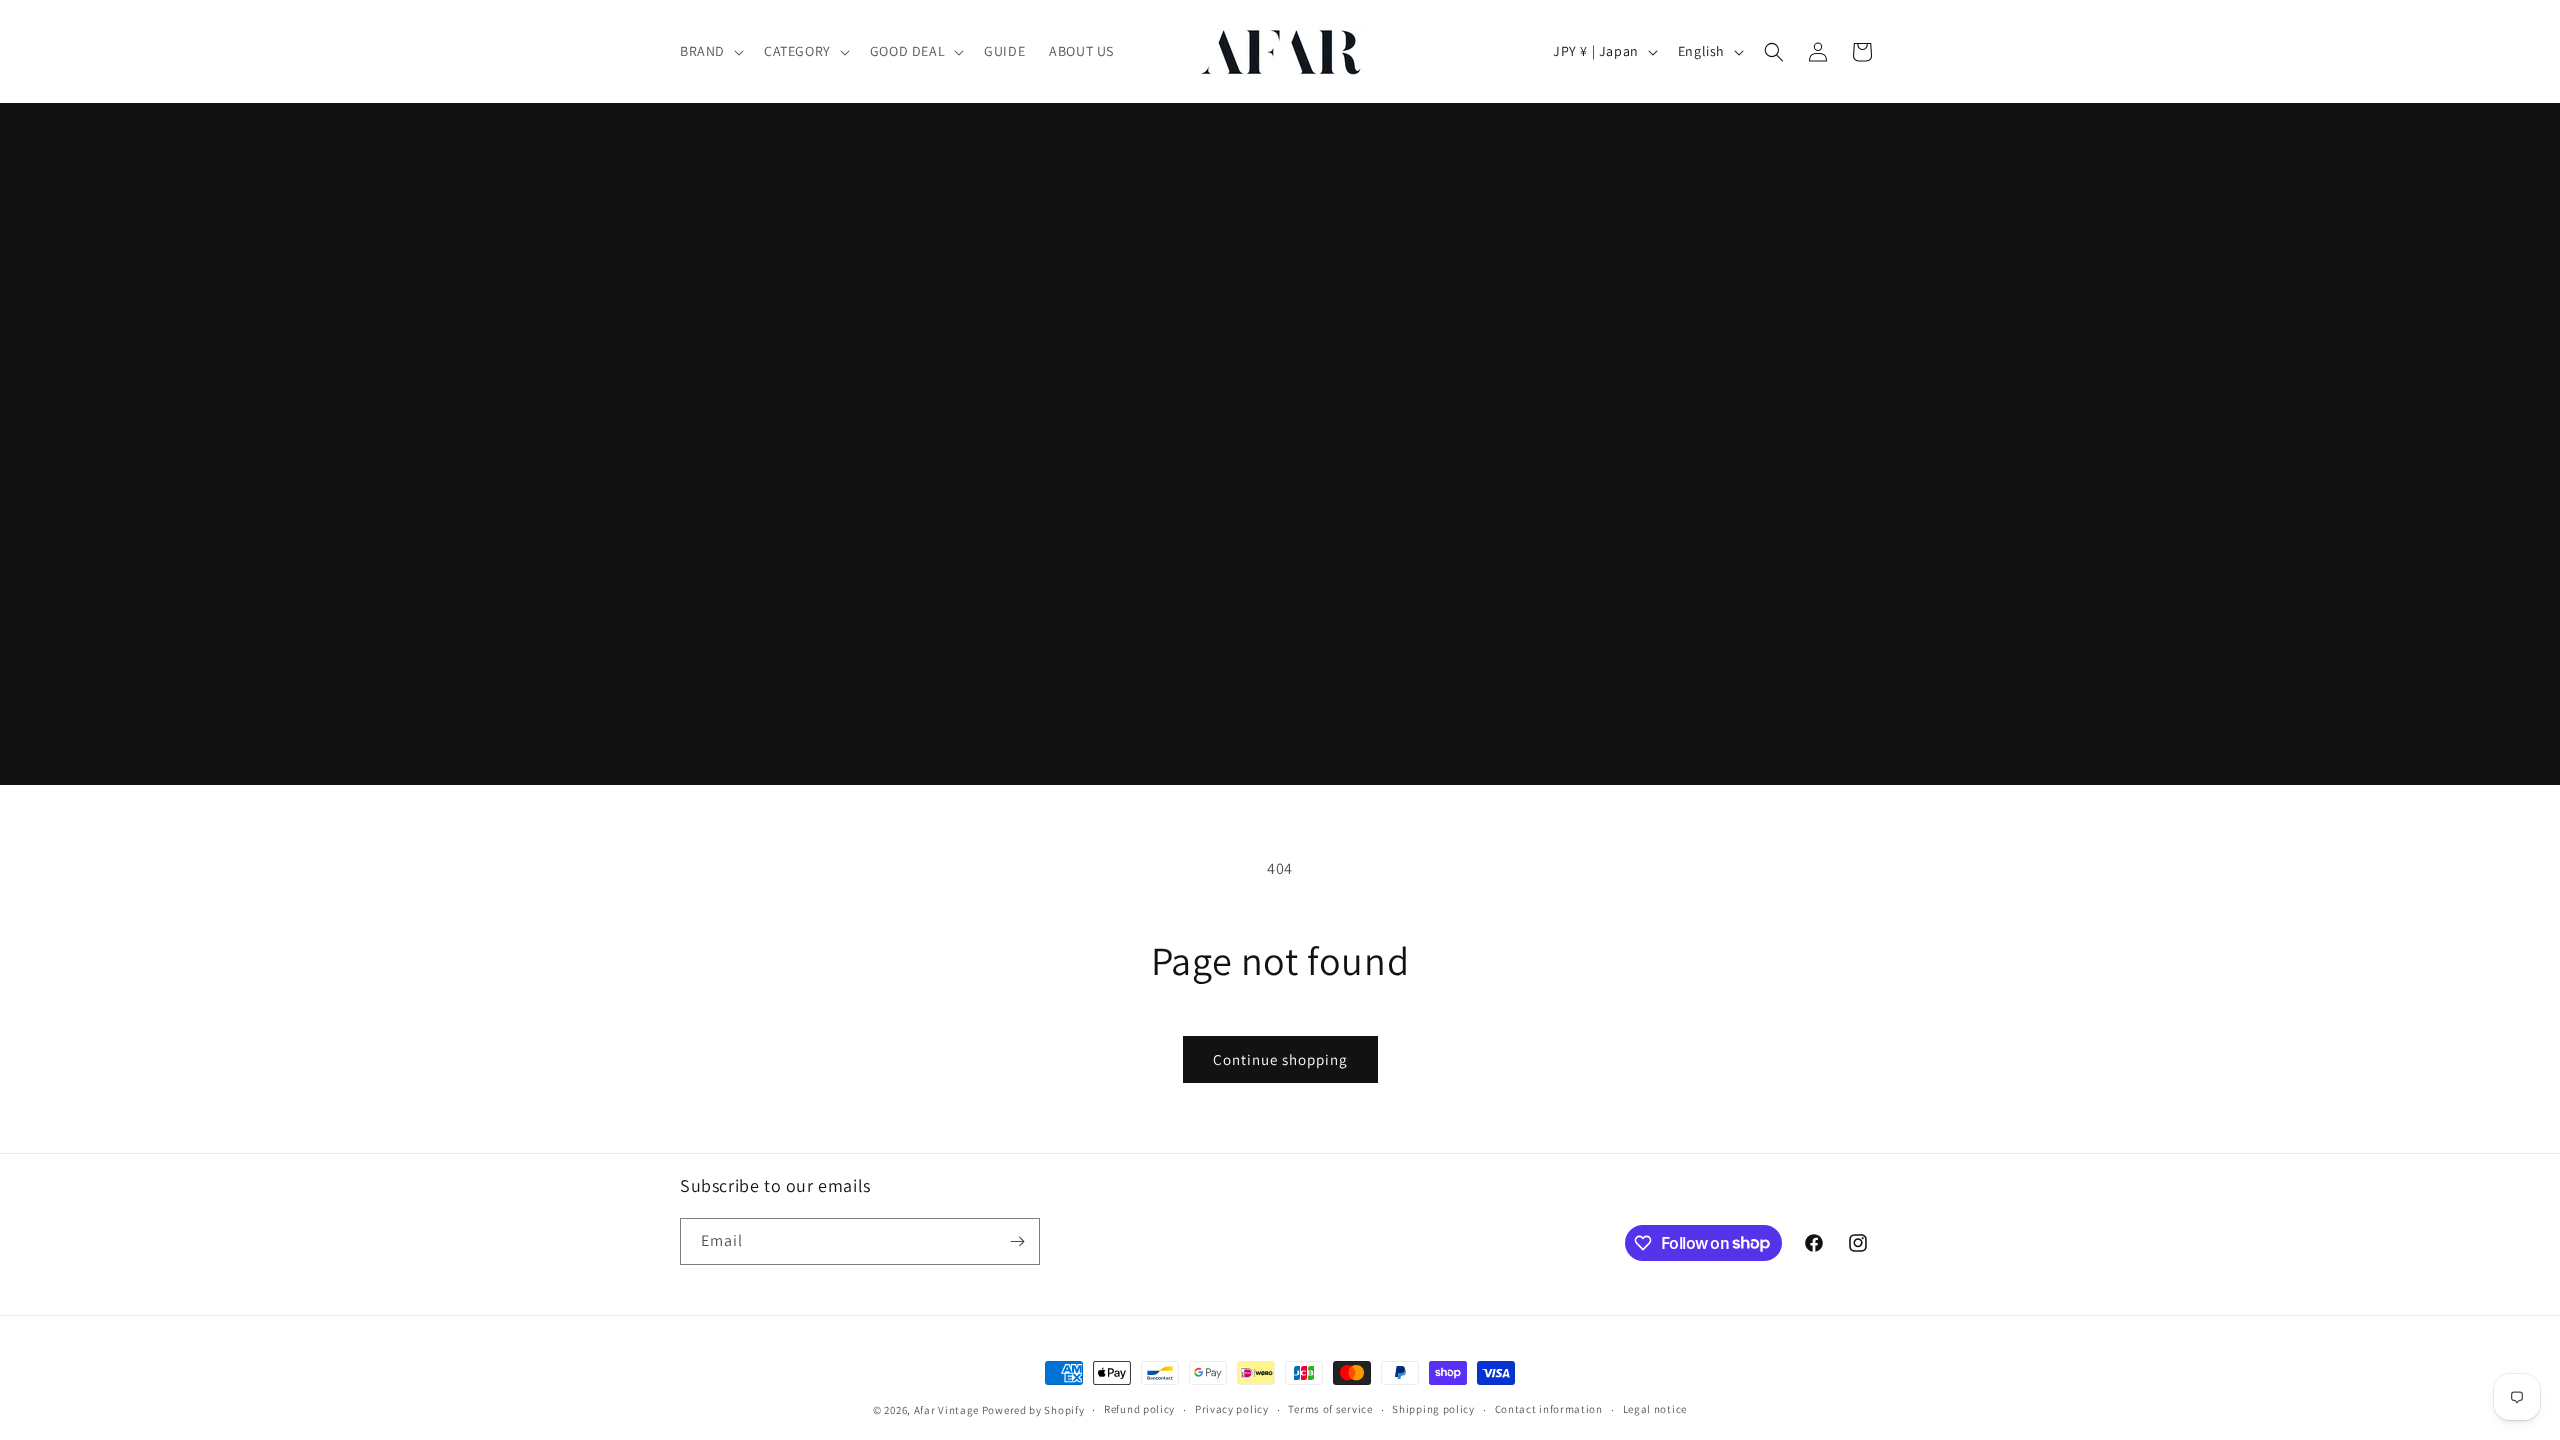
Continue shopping (1280, 1059)
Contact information (1549, 1409)
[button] (710, 51)
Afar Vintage (946, 1410)
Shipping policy (1433, 1409)
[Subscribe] (1017, 1241)
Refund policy (1139, 1409)
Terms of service (1330, 1409)
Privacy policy (1232, 1409)
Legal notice (1655, 1409)
